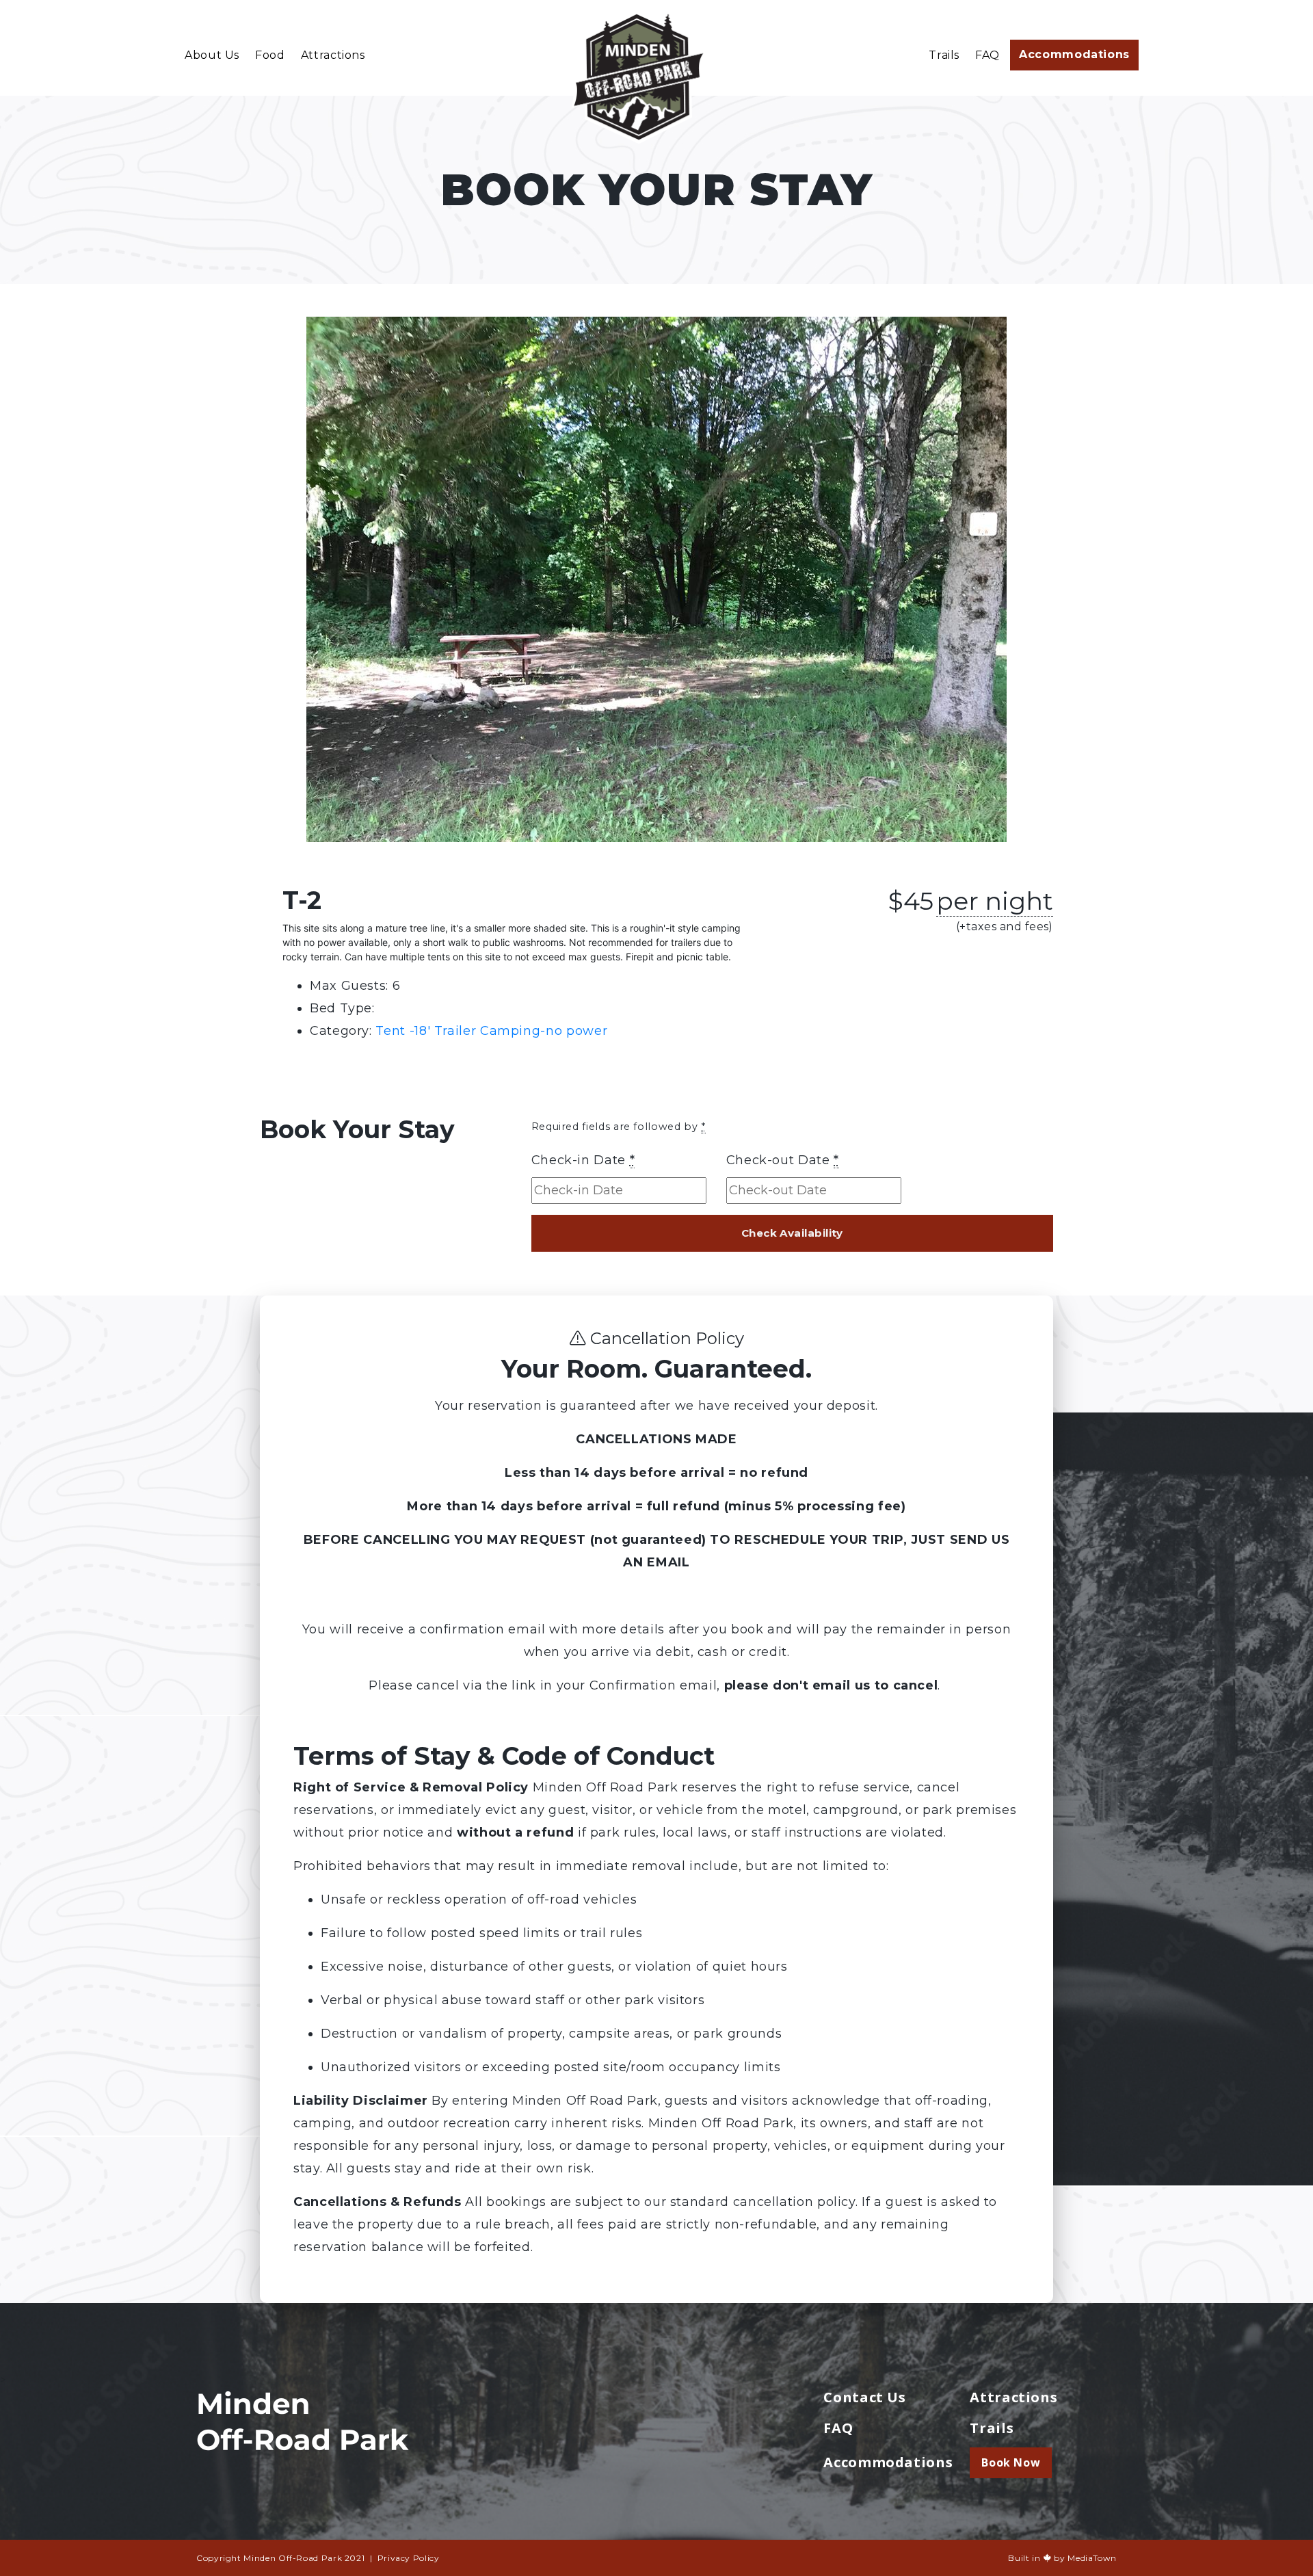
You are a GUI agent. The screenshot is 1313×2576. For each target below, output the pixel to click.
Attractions (333, 55)
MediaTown (1092, 2558)
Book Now (1011, 2462)
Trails (944, 55)
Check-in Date (583, 1160)
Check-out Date (783, 1160)
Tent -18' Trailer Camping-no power (491, 1031)
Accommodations (1074, 54)
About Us (212, 55)
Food (270, 55)
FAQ (987, 55)
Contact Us (864, 2397)
